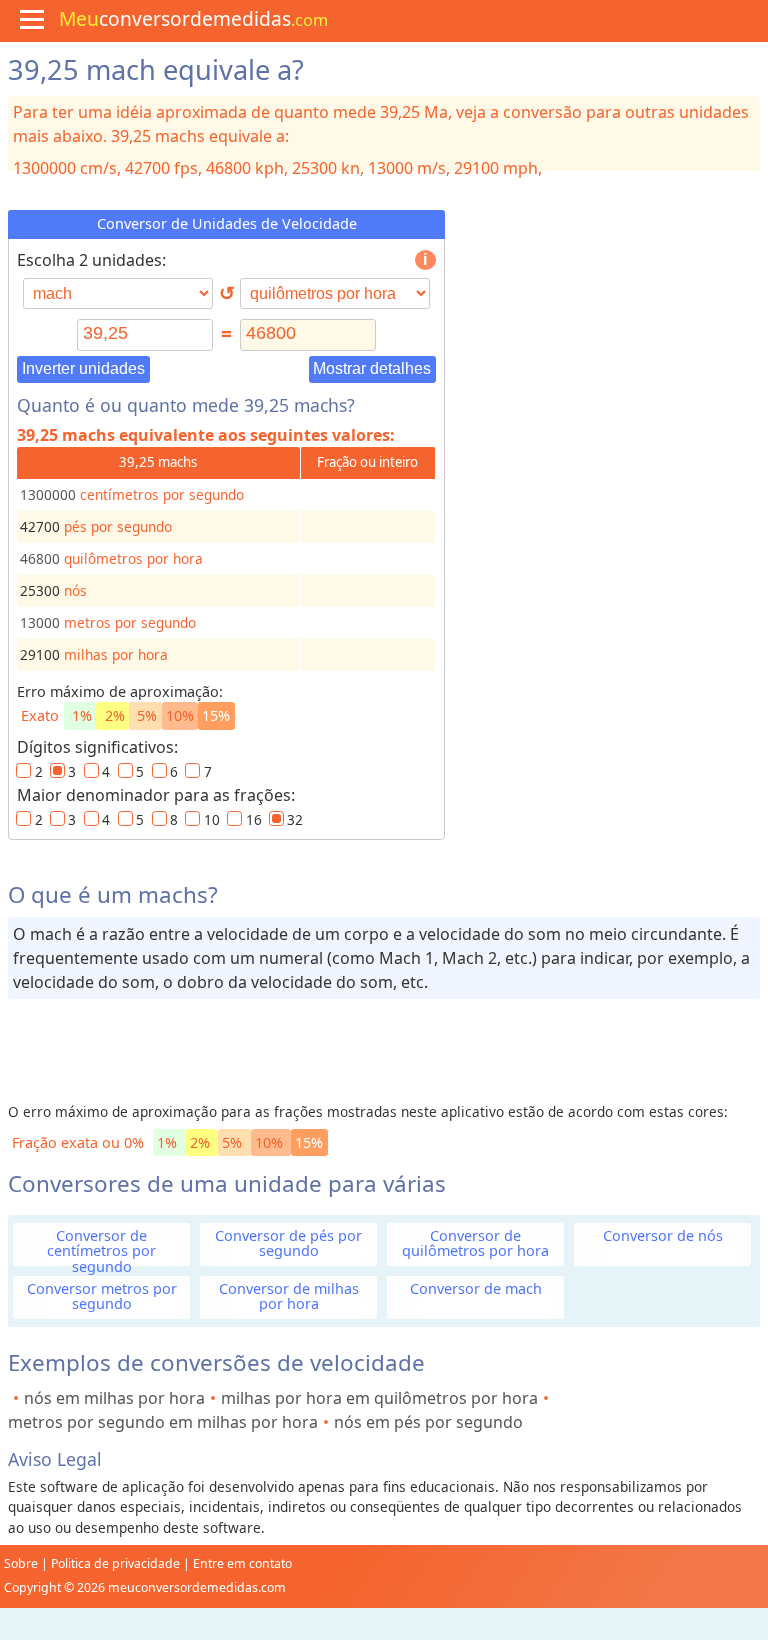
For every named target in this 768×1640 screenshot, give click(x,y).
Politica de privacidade (115, 1563)
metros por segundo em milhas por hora (163, 1422)
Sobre (21, 1563)
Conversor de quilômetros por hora (475, 1243)
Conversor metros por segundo (102, 1296)
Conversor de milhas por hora (289, 1296)
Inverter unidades (83, 368)
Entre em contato (242, 1563)
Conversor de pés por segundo (288, 1243)
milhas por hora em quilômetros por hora (379, 1398)
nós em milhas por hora (114, 1398)
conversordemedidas (193, 18)
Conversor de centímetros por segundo (101, 1251)
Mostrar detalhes (372, 368)
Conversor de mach (476, 1288)
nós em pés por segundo (428, 1422)
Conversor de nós (663, 1235)
